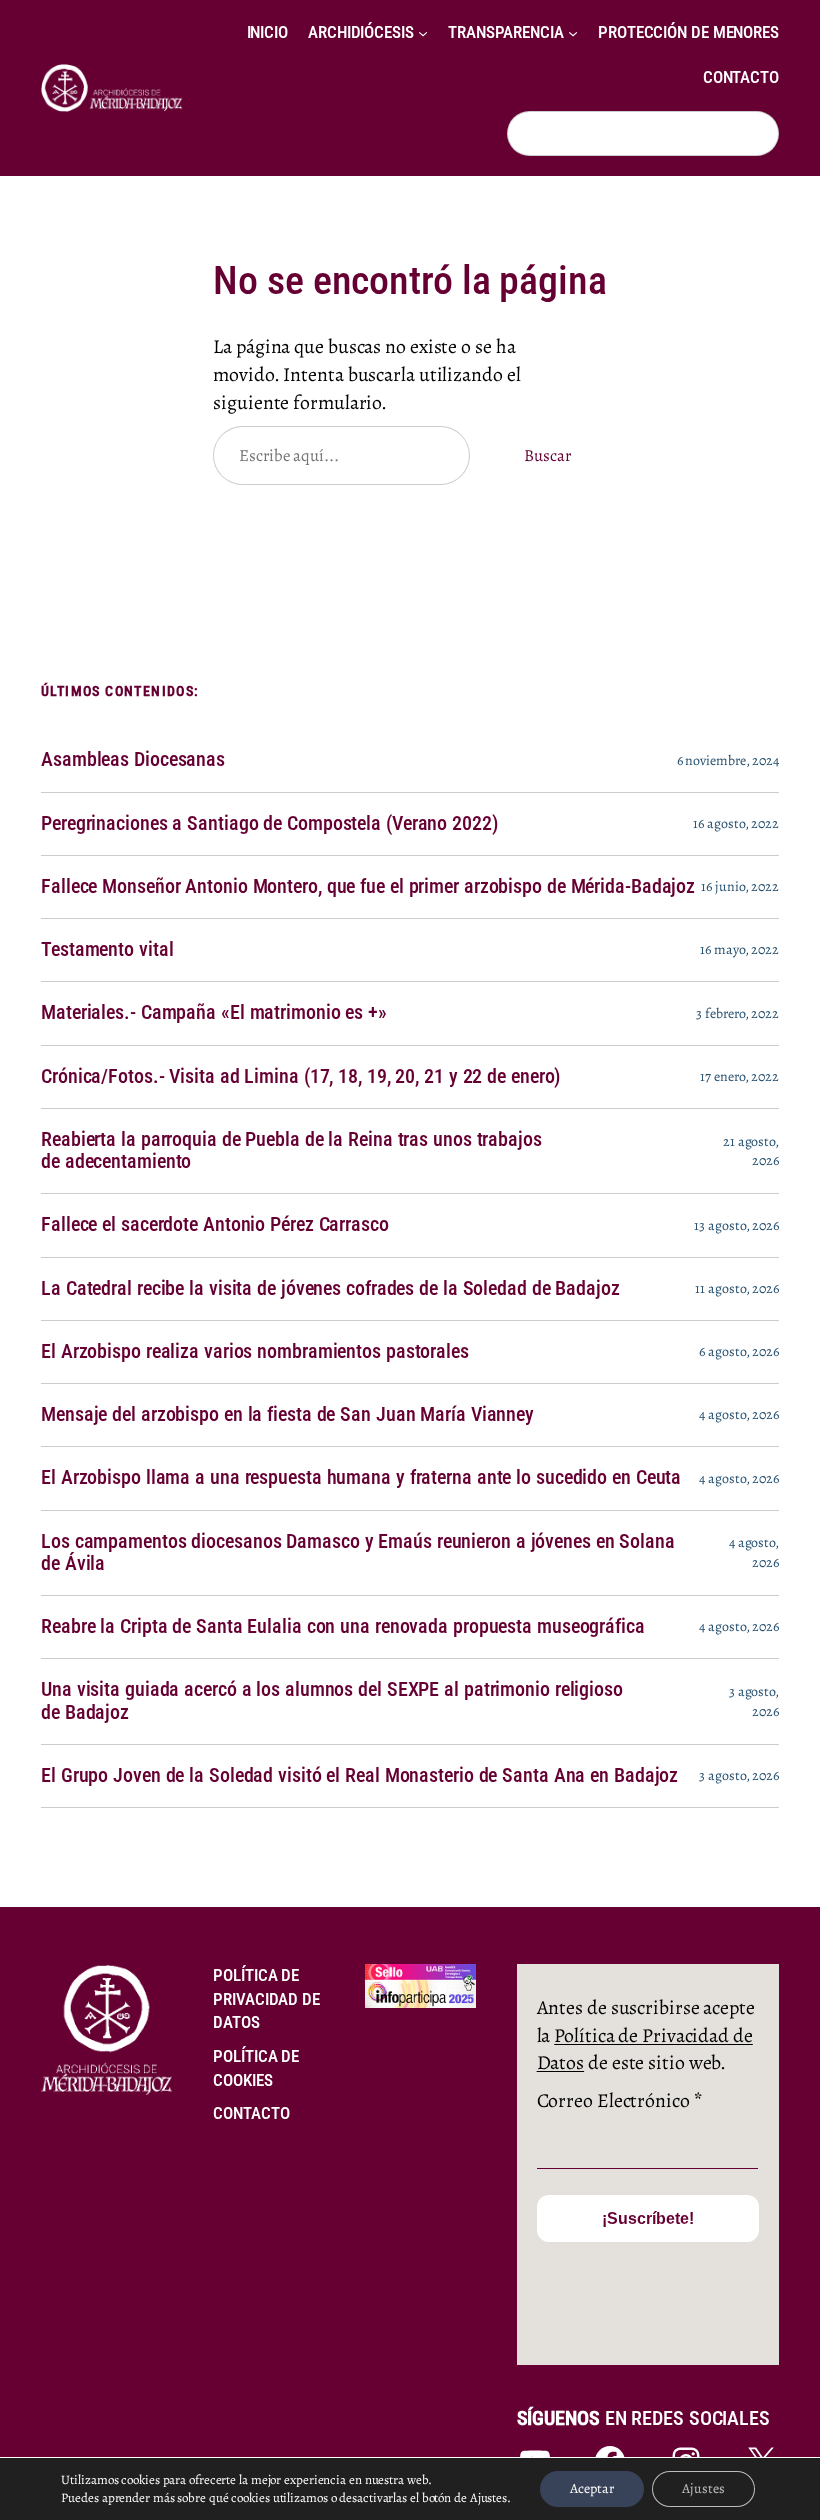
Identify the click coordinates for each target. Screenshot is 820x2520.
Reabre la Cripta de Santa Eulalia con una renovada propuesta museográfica (343, 1627)
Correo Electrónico (619, 2100)
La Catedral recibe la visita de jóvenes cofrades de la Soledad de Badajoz (330, 1289)
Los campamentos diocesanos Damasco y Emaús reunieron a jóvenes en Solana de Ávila (358, 1553)
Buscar (547, 455)
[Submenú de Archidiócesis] (423, 33)
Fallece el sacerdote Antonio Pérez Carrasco (215, 1225)
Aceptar (592, 2488)
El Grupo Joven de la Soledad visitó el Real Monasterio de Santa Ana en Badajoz (359, 1776)
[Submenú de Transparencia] (573, 33)
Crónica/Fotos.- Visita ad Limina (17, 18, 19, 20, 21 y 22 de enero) (300, 1077)
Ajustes (703, 2488)
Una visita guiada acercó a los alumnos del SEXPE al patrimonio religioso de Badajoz (332, 1701)
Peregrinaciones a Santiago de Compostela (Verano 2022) (269, 824)
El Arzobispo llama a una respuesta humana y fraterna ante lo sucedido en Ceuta (361, 1478)
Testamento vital (107, 950)
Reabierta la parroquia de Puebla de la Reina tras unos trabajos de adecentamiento (291, 1151)
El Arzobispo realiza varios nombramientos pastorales (255, 1352)
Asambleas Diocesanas (133, 760)
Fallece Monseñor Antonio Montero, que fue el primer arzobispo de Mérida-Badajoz (368, 887)
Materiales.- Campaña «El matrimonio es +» (214, 1013)
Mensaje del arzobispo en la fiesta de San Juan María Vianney (287, 1415)
